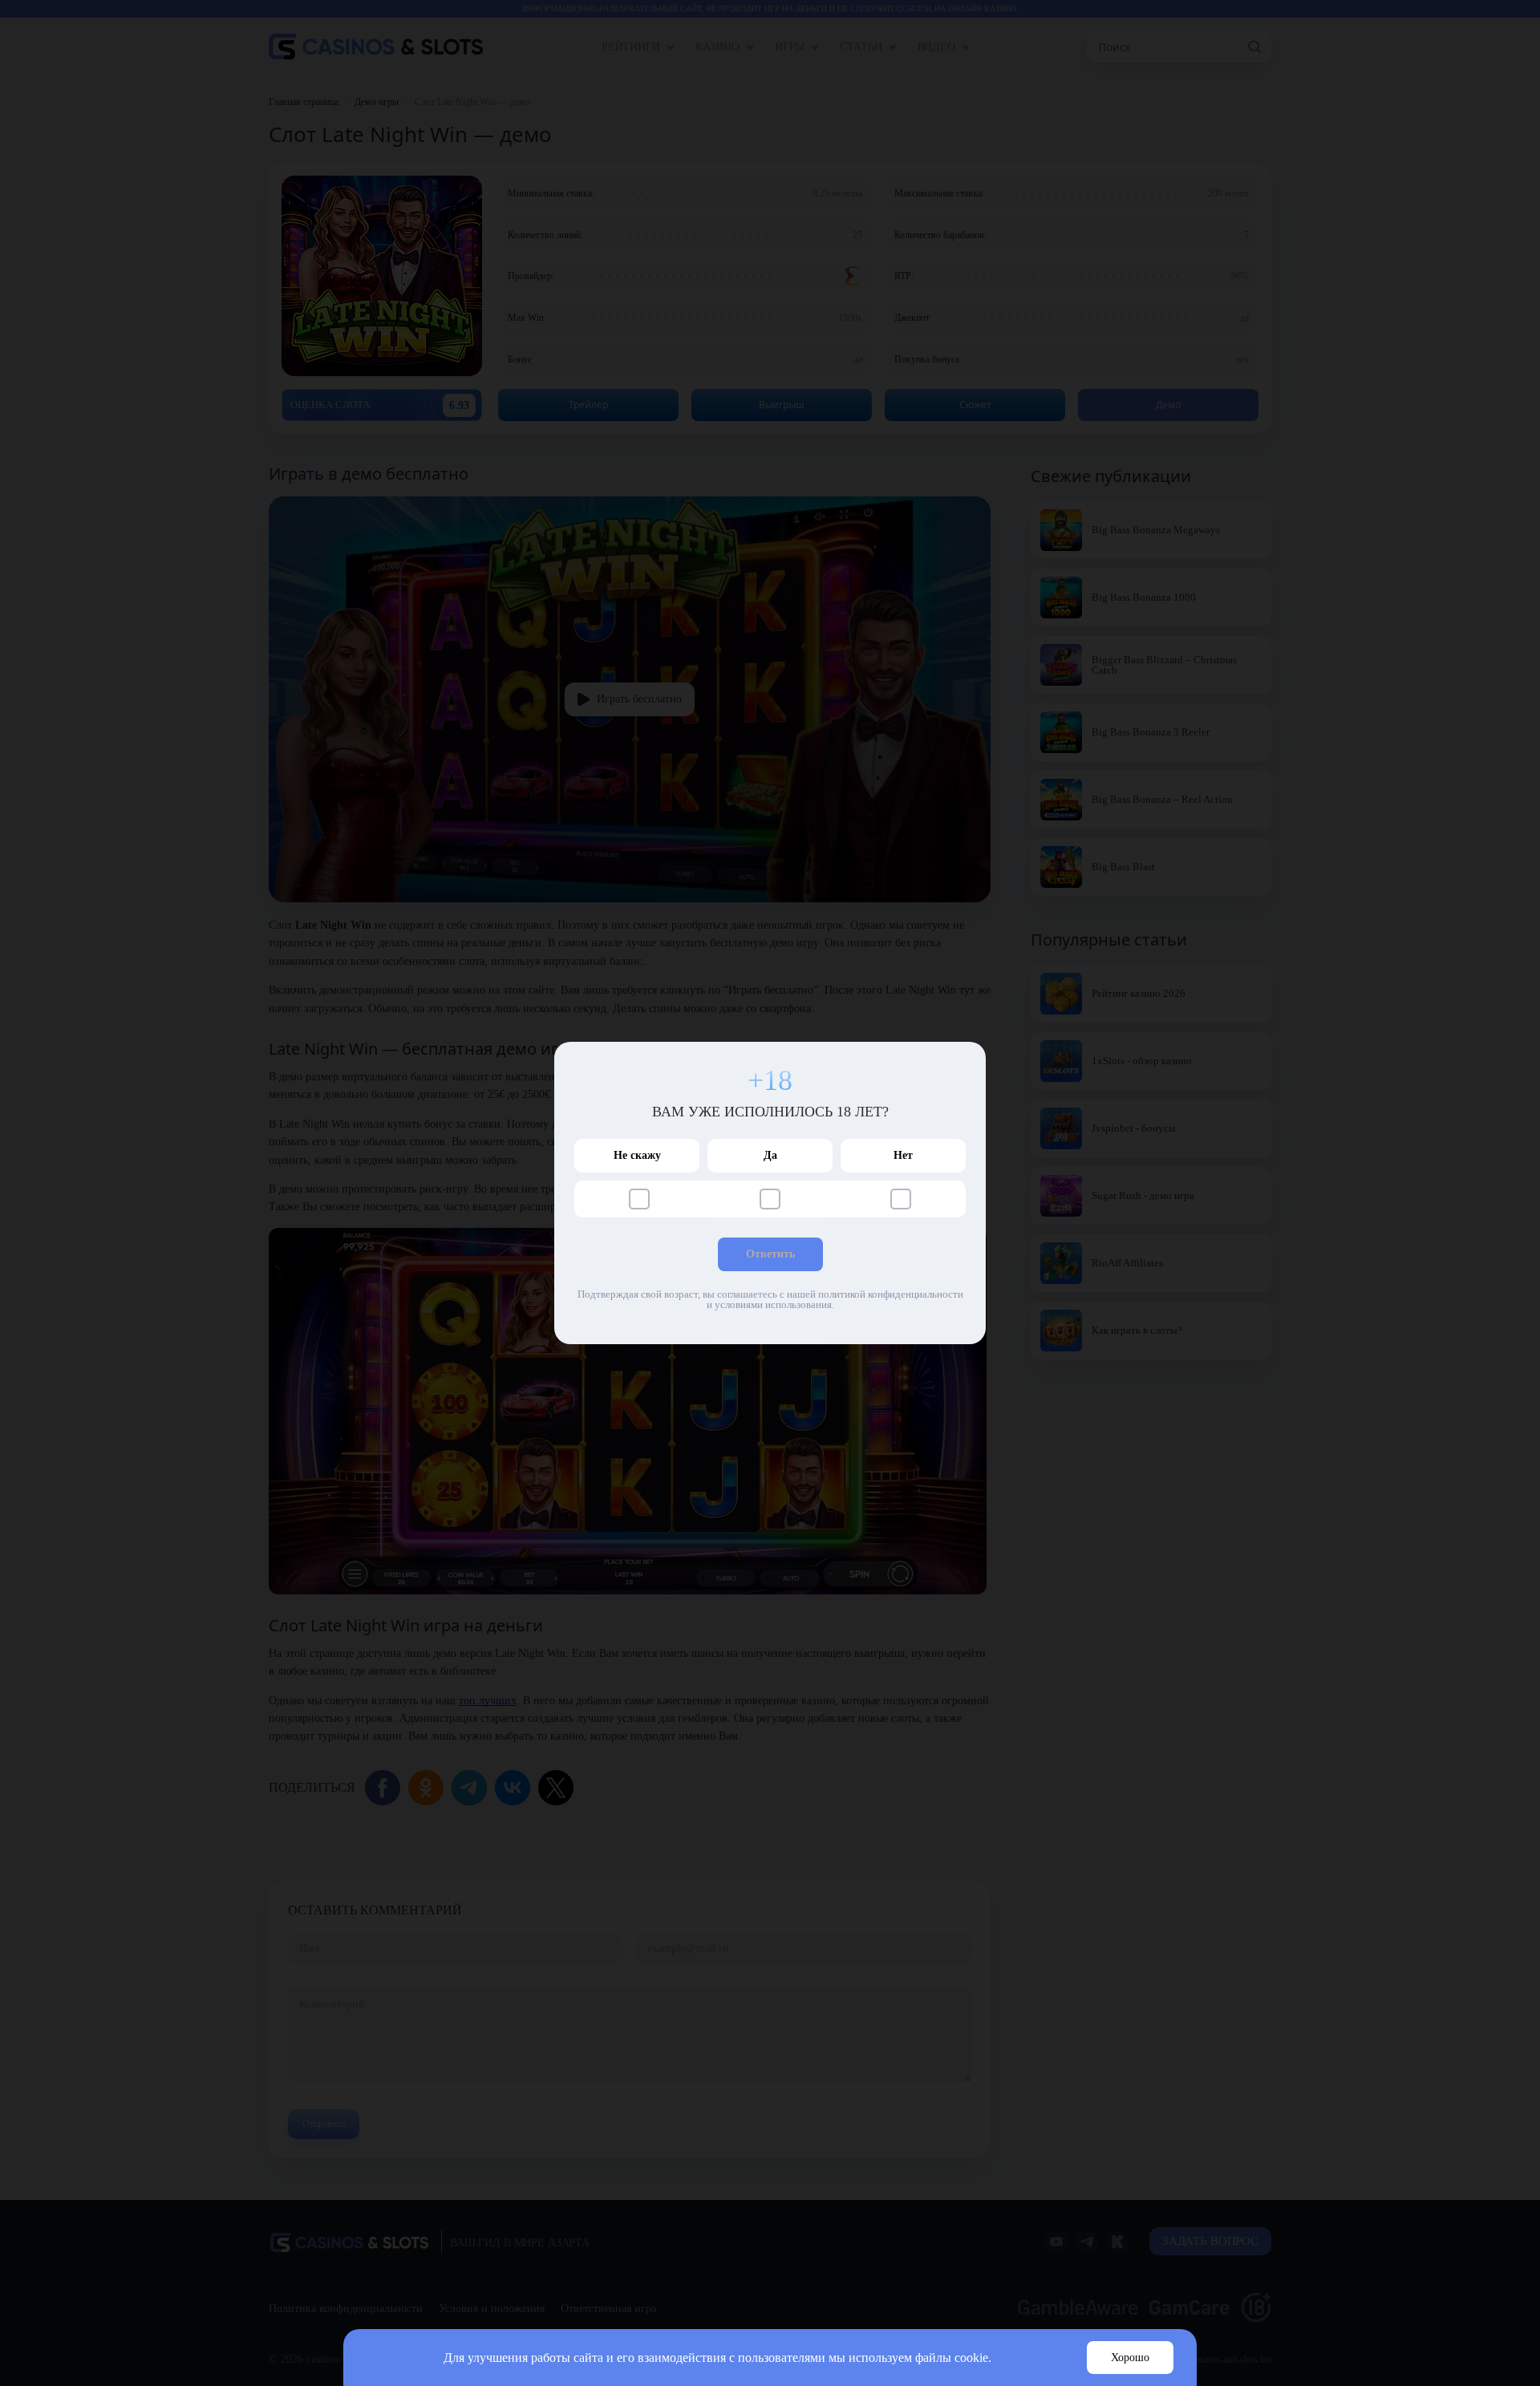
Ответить (770, 1254)
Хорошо (1130, 2358)
